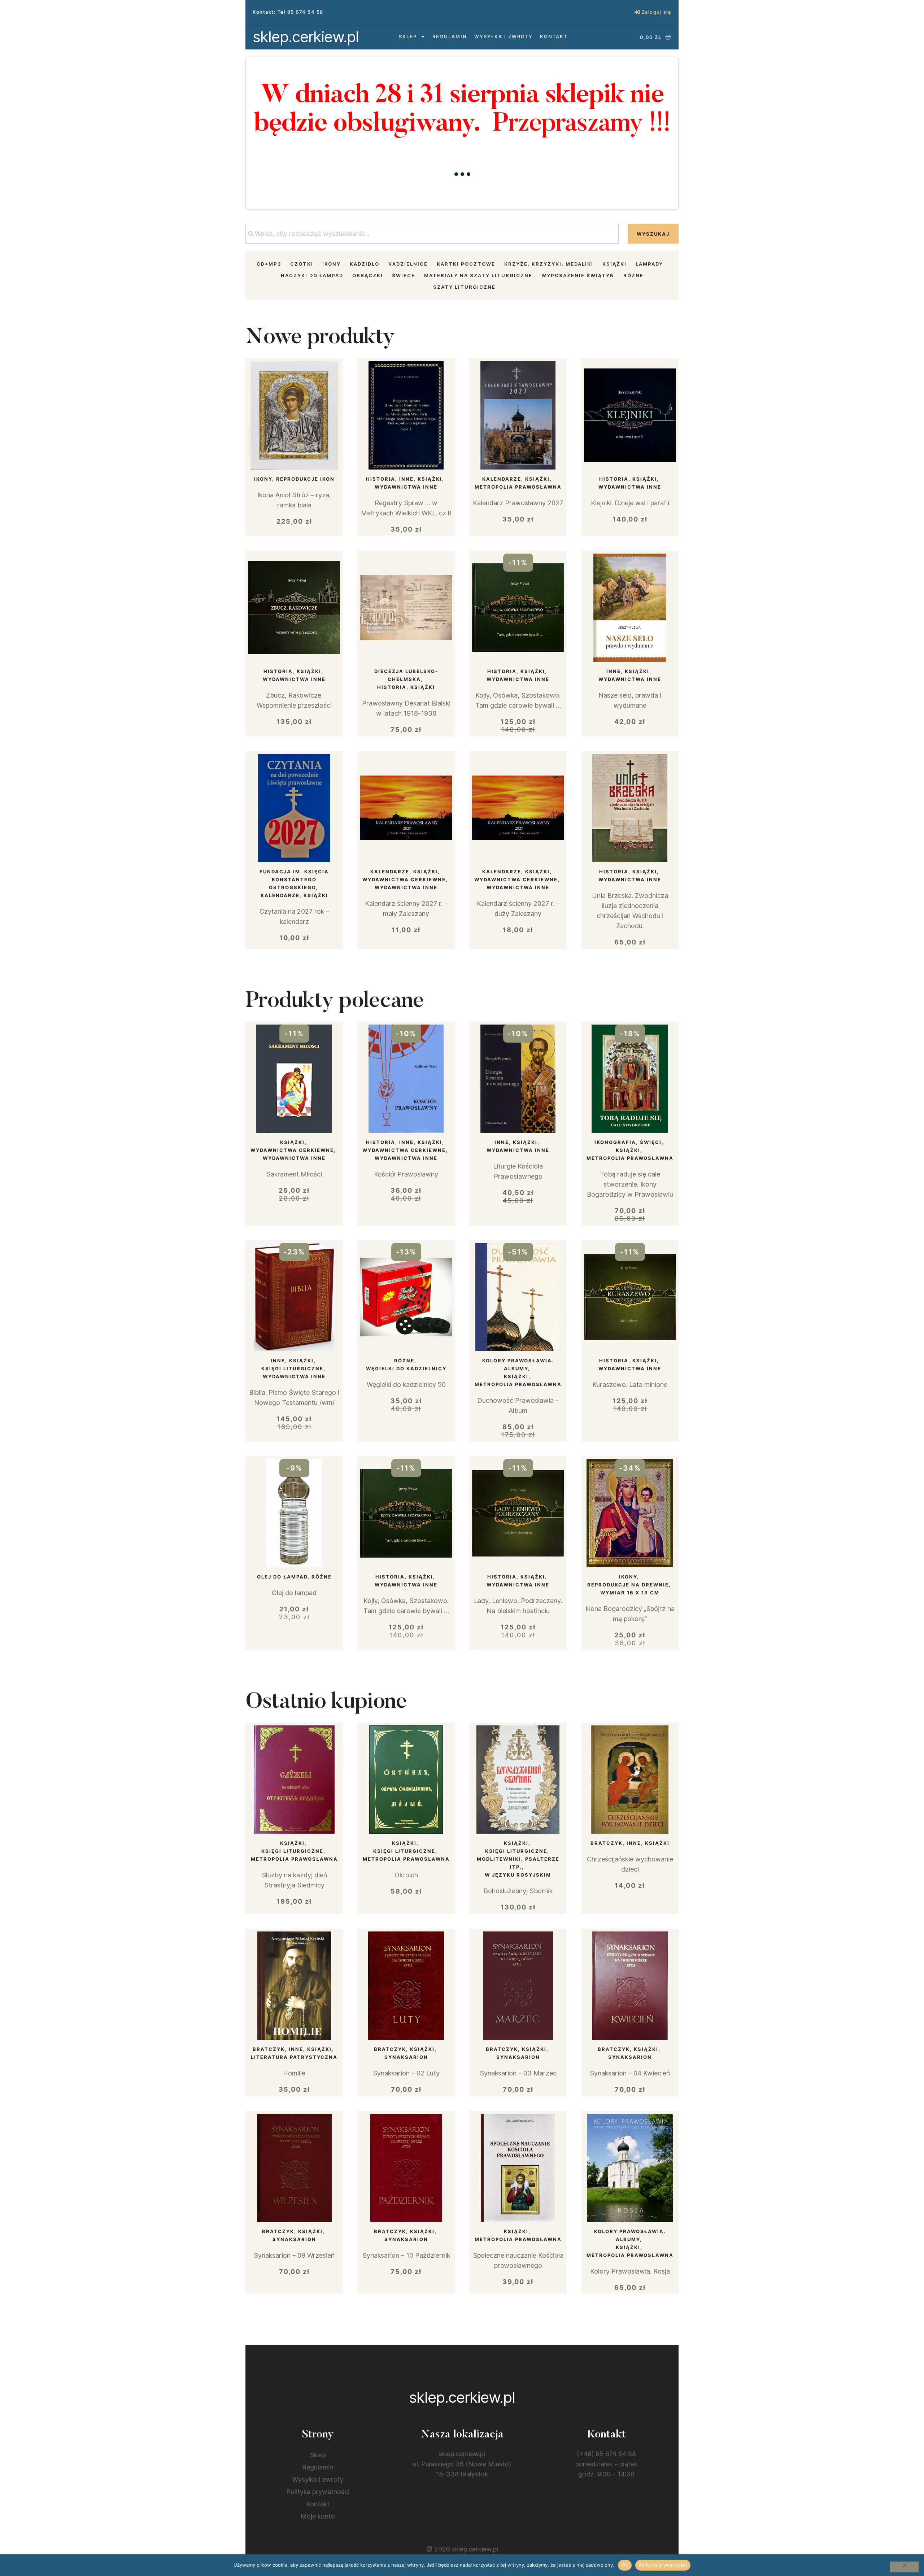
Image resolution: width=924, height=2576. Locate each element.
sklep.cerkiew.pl (306, 37)
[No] (904, 2567)
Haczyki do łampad (312, 275)
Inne (406, 479)
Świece (404, 275)
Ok (625, 2565)
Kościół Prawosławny (406, 1174)
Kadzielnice (408, 264)
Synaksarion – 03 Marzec (518, 2073)
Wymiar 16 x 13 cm (630, 1593)
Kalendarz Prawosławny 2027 (518, 503)
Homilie (294, 2073)
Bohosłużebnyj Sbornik (518, 1891)
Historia (381, 479)
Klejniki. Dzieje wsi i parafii (630, 503)
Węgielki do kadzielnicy (406, 1368)
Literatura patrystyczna (294, 2057)
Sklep (408, 36)
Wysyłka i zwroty (504, 36)
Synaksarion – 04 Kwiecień (630, 2073)
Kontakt (554, 36)
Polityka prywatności (318, 2492)
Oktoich (406, 1875)
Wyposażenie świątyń (578, 275)
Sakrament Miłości (294, 1174)
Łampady (649, 264)
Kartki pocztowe (466, 264)
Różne (633, 275)
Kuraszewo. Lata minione (630, 1385)
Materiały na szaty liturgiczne (478, 275)
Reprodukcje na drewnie (628, 1585)
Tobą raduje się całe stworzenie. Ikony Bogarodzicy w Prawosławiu (630, 1184)
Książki (614, 264)
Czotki (302, 264)
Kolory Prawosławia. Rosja (630, 2271)
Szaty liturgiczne (464, 287)
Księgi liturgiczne (292, 1368)
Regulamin (450, 36)
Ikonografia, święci (628, 1142)
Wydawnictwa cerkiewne (404, 879)
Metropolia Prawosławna (518, 487)
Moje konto (318, 2516)
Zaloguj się (657, 12)
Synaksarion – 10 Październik (406, 2255)
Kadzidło (365, 264)
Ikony (332, 264)
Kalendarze (502, 479)
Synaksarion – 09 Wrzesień (294, 2255)
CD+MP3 (269, 264)
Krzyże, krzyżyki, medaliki (549, 264)
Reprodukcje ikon (305, 479)
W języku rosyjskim (518, 1875)
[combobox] (432, 234)
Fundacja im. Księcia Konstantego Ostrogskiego (294, 879)
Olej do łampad (282, 1577)
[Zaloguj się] (637, 12)
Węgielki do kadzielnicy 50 (406, 1385)
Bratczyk (607, 1843)
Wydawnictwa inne (406, 487)
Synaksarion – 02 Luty (406, 2073)
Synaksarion (406, 2057)
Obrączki (368, 275)
